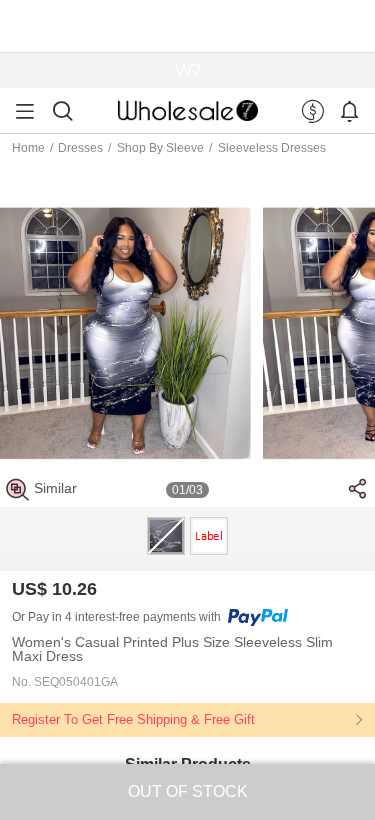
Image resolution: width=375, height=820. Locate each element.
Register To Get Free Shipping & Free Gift (133, 719)
